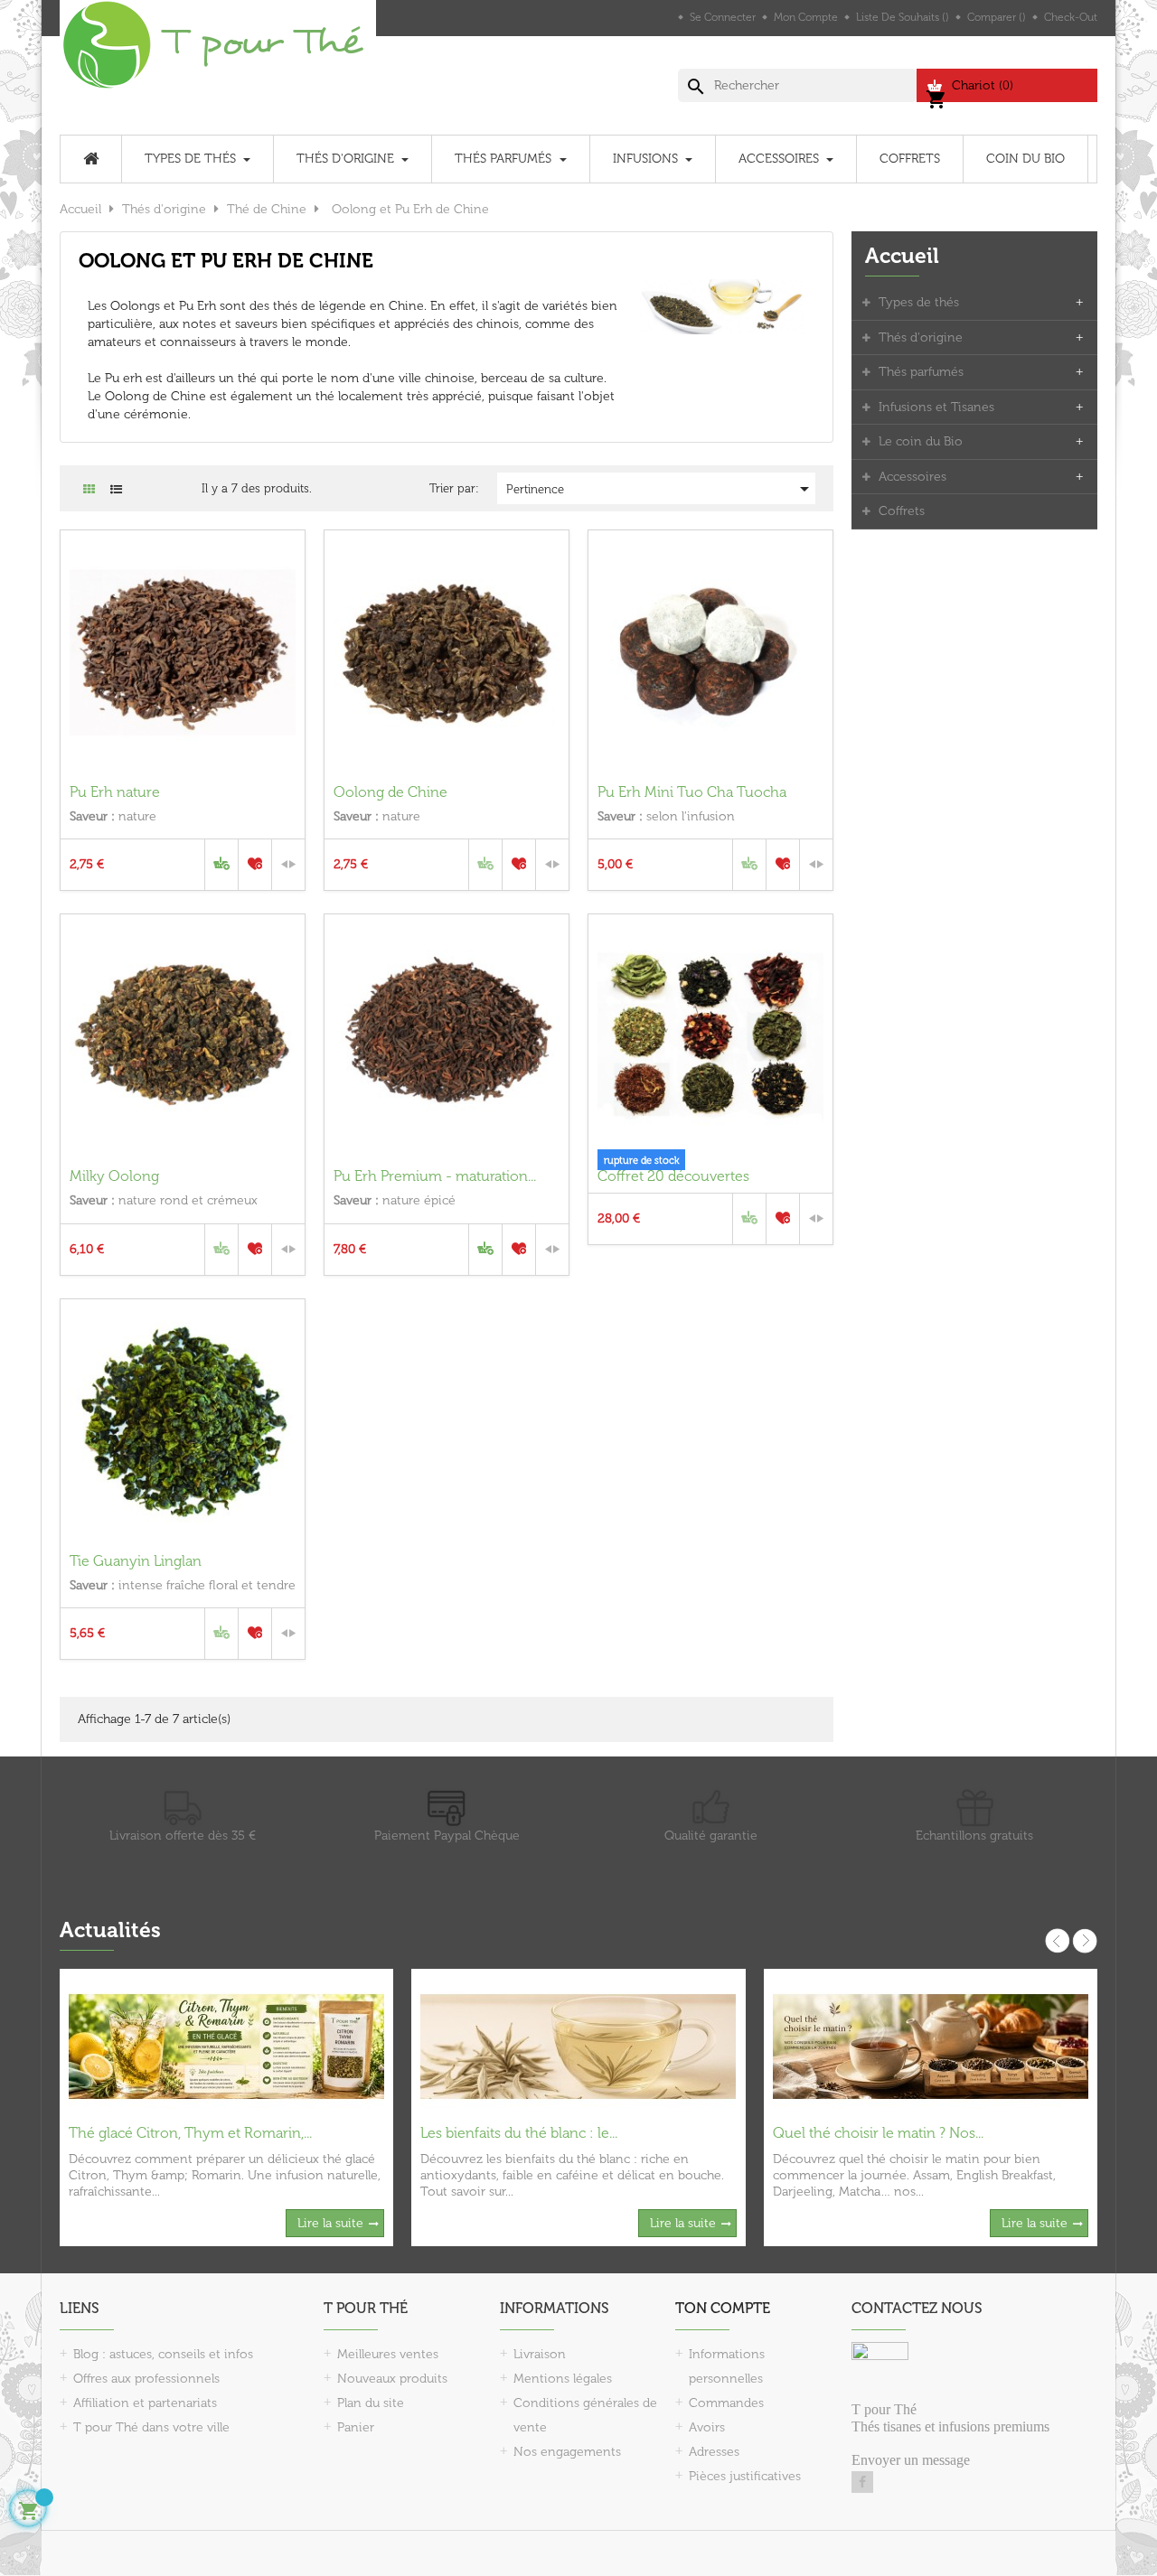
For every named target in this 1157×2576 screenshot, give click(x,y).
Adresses (714, 2452)
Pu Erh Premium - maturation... (435, 1176)
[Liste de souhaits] (255, 865)
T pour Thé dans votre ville (151, 2427)
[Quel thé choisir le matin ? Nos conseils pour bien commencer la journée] (931, 2045)
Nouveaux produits (392, 2379)
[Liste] (116, 489)
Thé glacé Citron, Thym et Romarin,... (190, 2133)
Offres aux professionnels (146, 2379)
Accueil (902, 256)
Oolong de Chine (390, 792)
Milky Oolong (114, 1176)
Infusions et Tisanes (936, 407)
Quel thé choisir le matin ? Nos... (878, 2133)
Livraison (540, 2354)
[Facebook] (862, 2482)
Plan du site (371, 2403)
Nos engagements (567, 2452)
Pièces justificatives (745, 2476)
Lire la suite (330, 2223)
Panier (356, 2427)
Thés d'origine (921, 337)
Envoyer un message (911, 2460)
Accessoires (912, 477)
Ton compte (723, 2308)
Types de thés (919, 302)
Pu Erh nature (115, 792)
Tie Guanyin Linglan (136, 1561)
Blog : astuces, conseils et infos (163, 2354)
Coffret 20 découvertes (673, 1176)
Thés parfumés (921, 372)
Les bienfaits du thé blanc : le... (519, 2133)
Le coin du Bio (921, 441)
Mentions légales (563, 2379)
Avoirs (707, 2427)
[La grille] (89, 489)
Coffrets (902, 511)
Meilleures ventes (388, 2354)
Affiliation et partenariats (145, 2403)
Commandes (726, 2403)
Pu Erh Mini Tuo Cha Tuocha (692, 792)
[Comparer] (288, 865)
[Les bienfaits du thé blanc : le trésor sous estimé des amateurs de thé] (578, 2045)
